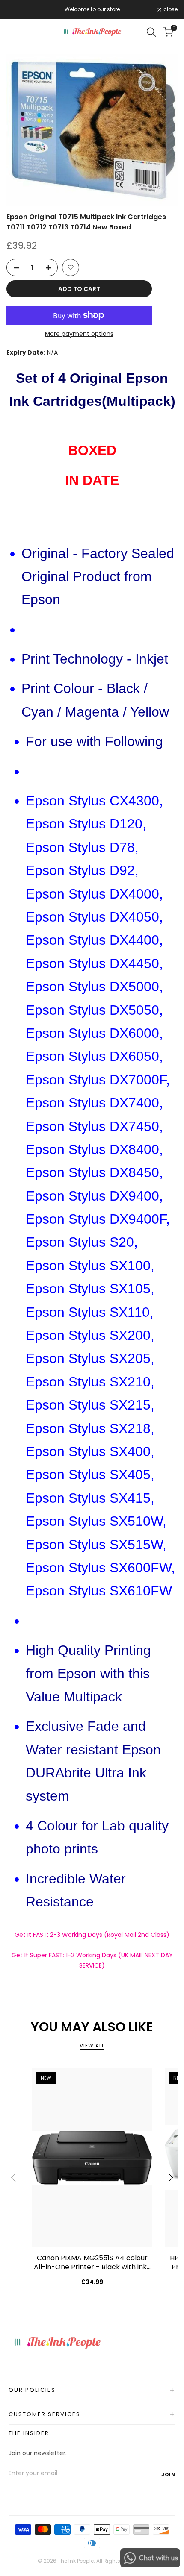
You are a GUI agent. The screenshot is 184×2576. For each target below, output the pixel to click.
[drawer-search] (151, 32)
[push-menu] (13, 32)
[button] (71, 267)
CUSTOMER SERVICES (92, 2414)
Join (168, 2474)
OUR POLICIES (92, 2390)
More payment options (79, 334)
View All (92, 2046)
